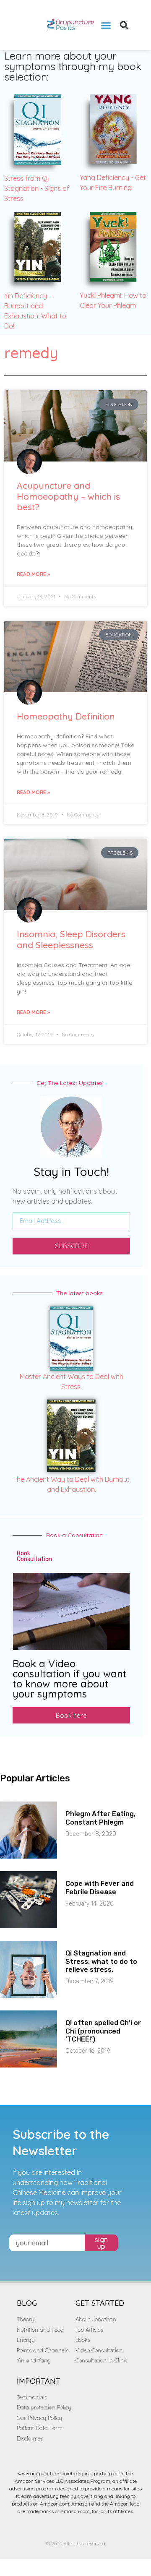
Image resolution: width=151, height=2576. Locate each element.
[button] (106, 25)
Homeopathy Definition (66, 716)
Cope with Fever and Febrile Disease (100, 1888)
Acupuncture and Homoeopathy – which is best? (68, 496)
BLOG (27, 2303)
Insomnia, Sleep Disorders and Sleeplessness (71, 939)
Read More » (33, 574)
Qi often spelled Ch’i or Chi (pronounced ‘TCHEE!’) (103, 2031)
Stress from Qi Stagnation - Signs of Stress (37, 188)
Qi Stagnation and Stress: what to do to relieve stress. (101, 1961)
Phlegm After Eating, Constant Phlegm (100, 1818)
